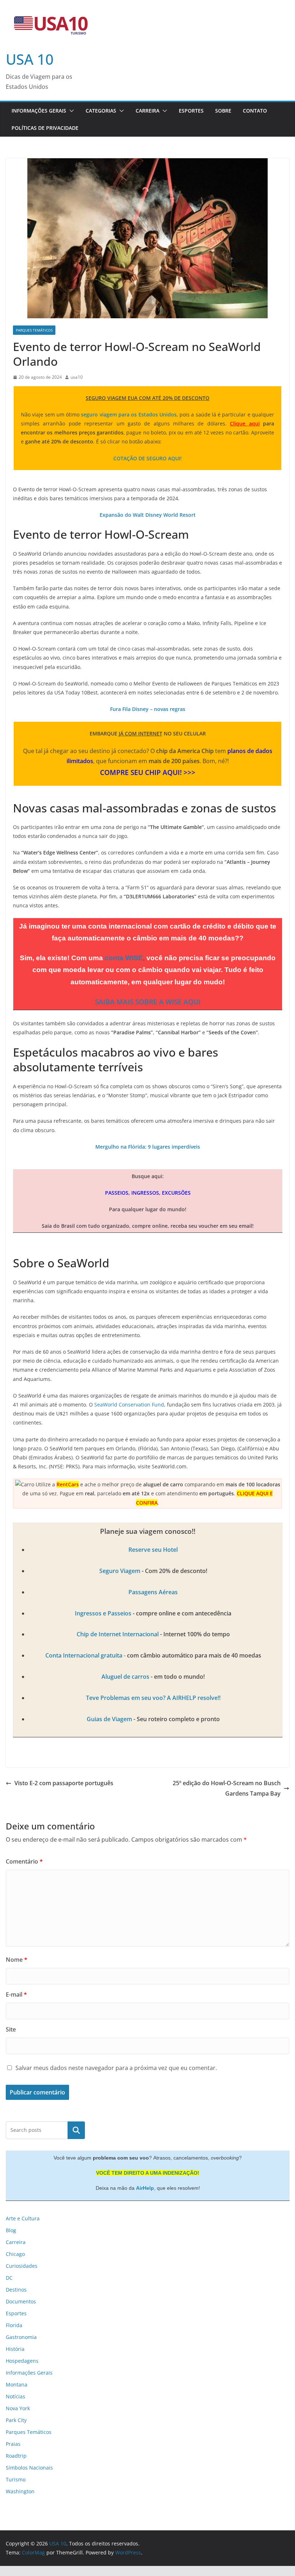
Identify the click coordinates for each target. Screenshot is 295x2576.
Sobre (223, 111)
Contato (255, 111)
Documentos (21, 2301)
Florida (14, 2325)
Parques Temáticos (34, 330)
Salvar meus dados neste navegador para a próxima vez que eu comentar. (116, 2068)
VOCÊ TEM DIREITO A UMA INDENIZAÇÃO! (148, 2173)
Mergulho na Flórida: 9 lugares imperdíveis (148, 1147)
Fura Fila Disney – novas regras (148, 709)
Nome (17, 1960)
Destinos (16, 2290)
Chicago (15, 2254)
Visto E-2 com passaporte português (64, 1783)
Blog (11, 2230)
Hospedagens (22, 2361)
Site (11, 2029)
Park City (16, 2420)
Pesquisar (76, 2130)
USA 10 (30, 59)
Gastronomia (21, 2337)
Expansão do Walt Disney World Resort (148, 515)
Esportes (191, 111)
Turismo (16, 2479)
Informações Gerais (39, 111)
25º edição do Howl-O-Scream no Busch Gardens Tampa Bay (227, 1788)
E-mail (16, 1994)
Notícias (15, 2396)
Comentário (24, 1861)
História (15, 2349)
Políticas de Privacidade (45, 128)
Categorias (101, 111)
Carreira (147, 111)
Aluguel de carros (125, 1677)
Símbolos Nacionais (29, 2468)
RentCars (68, 1484)
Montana (17, 2384)
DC (9, 2278)
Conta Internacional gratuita (84, 1655)
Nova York (18, 2408)
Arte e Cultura (23, 2218)
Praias (13, 2444)
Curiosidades (22, 2266)
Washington (20, 2491)
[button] (70, 111)
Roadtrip (16, 2456)
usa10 (77, 377)
